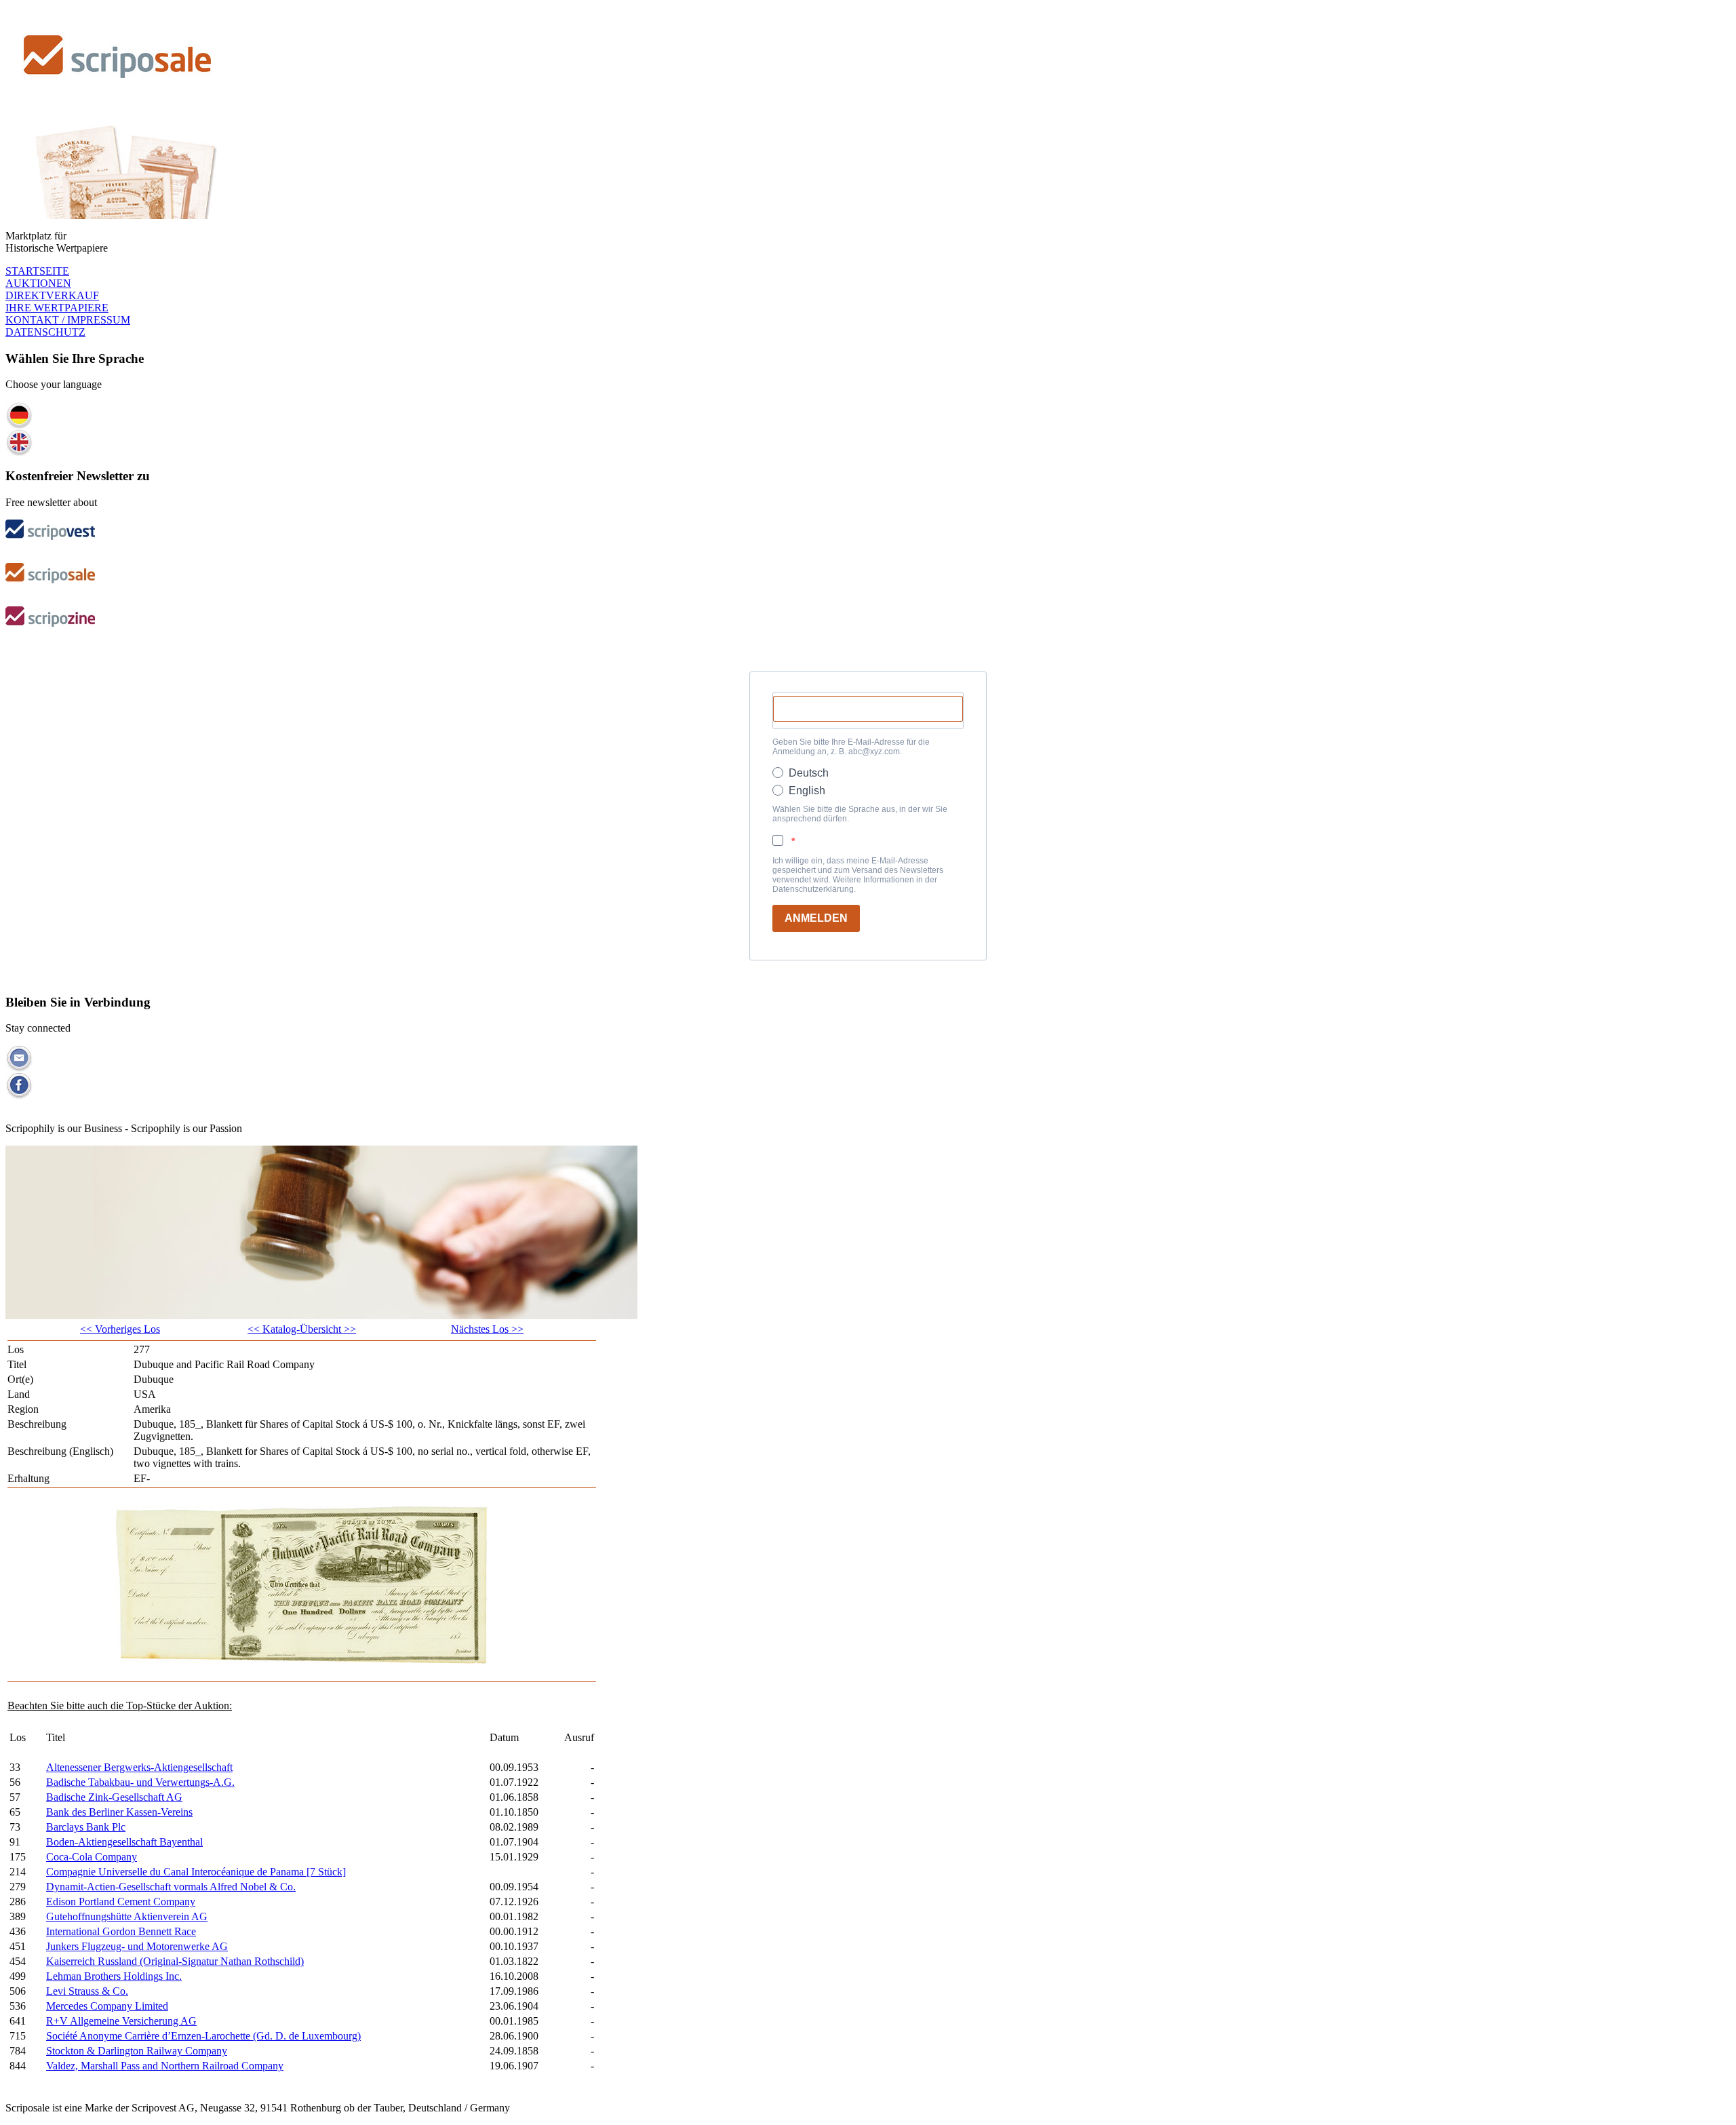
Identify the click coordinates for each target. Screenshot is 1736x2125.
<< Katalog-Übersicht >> (302, 1329)
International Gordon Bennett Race (121, 1931)
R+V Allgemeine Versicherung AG (121, 2021)
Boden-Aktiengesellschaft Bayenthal (124, 1842)
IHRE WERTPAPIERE (57, 308)
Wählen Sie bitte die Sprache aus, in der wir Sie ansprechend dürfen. (860, 814)
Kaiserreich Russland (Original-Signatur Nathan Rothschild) (175, 1961)
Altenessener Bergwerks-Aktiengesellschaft (139, 1767)
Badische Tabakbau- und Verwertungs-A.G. (140, 1782)
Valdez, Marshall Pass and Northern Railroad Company (165, 2066)
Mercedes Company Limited (107, 2006)
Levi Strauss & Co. (87, 1991)
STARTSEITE (37, 271)
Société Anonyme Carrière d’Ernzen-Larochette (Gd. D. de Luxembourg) (203, 2036)
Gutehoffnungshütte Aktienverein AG (127, 1916)
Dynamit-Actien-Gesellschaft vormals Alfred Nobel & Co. (171, 1887)
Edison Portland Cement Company (121, 1902)
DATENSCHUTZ (45, 332)
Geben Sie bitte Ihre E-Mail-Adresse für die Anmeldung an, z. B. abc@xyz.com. (851, 747)
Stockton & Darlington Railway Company (137, 2051)
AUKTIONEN (38, 283)
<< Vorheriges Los (120, 1329)
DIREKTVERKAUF (52, 295)
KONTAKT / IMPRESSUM (68, 320)
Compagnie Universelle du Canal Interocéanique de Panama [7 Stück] (196, 1872)
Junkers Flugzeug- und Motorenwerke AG (137, 1946)
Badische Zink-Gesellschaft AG (114, 1797)
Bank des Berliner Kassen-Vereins (119, 1812)
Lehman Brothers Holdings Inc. (114, 1976)
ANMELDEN (816, 918)
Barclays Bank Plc (86, 1827)
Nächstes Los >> (487, 1329)
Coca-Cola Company (92, 1857)
